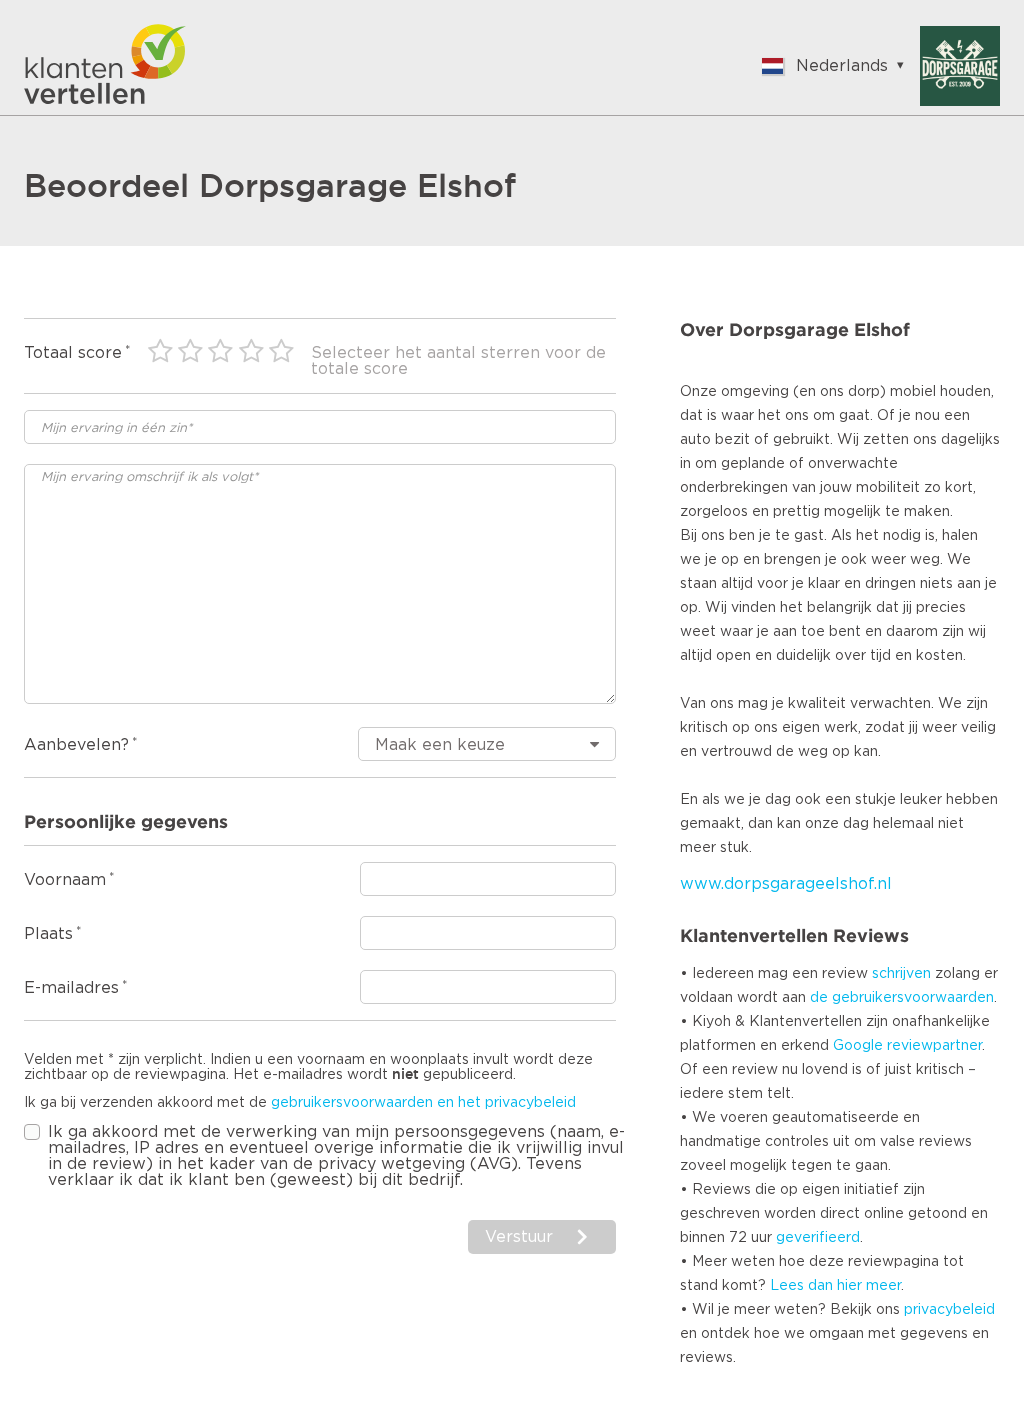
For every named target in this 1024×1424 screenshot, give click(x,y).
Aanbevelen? (76, 745)
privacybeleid (949, 1310)
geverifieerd (818, 1238)
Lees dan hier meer (835, 1286)
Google (858, 1046)
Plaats (48, 934)
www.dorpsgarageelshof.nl (786, 884)
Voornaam (65, 880)
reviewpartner (934, 1046)
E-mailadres (71, 988)
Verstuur (519, 1237)
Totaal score (73, 353)
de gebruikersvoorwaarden (902, 998)
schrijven (901, 974)
